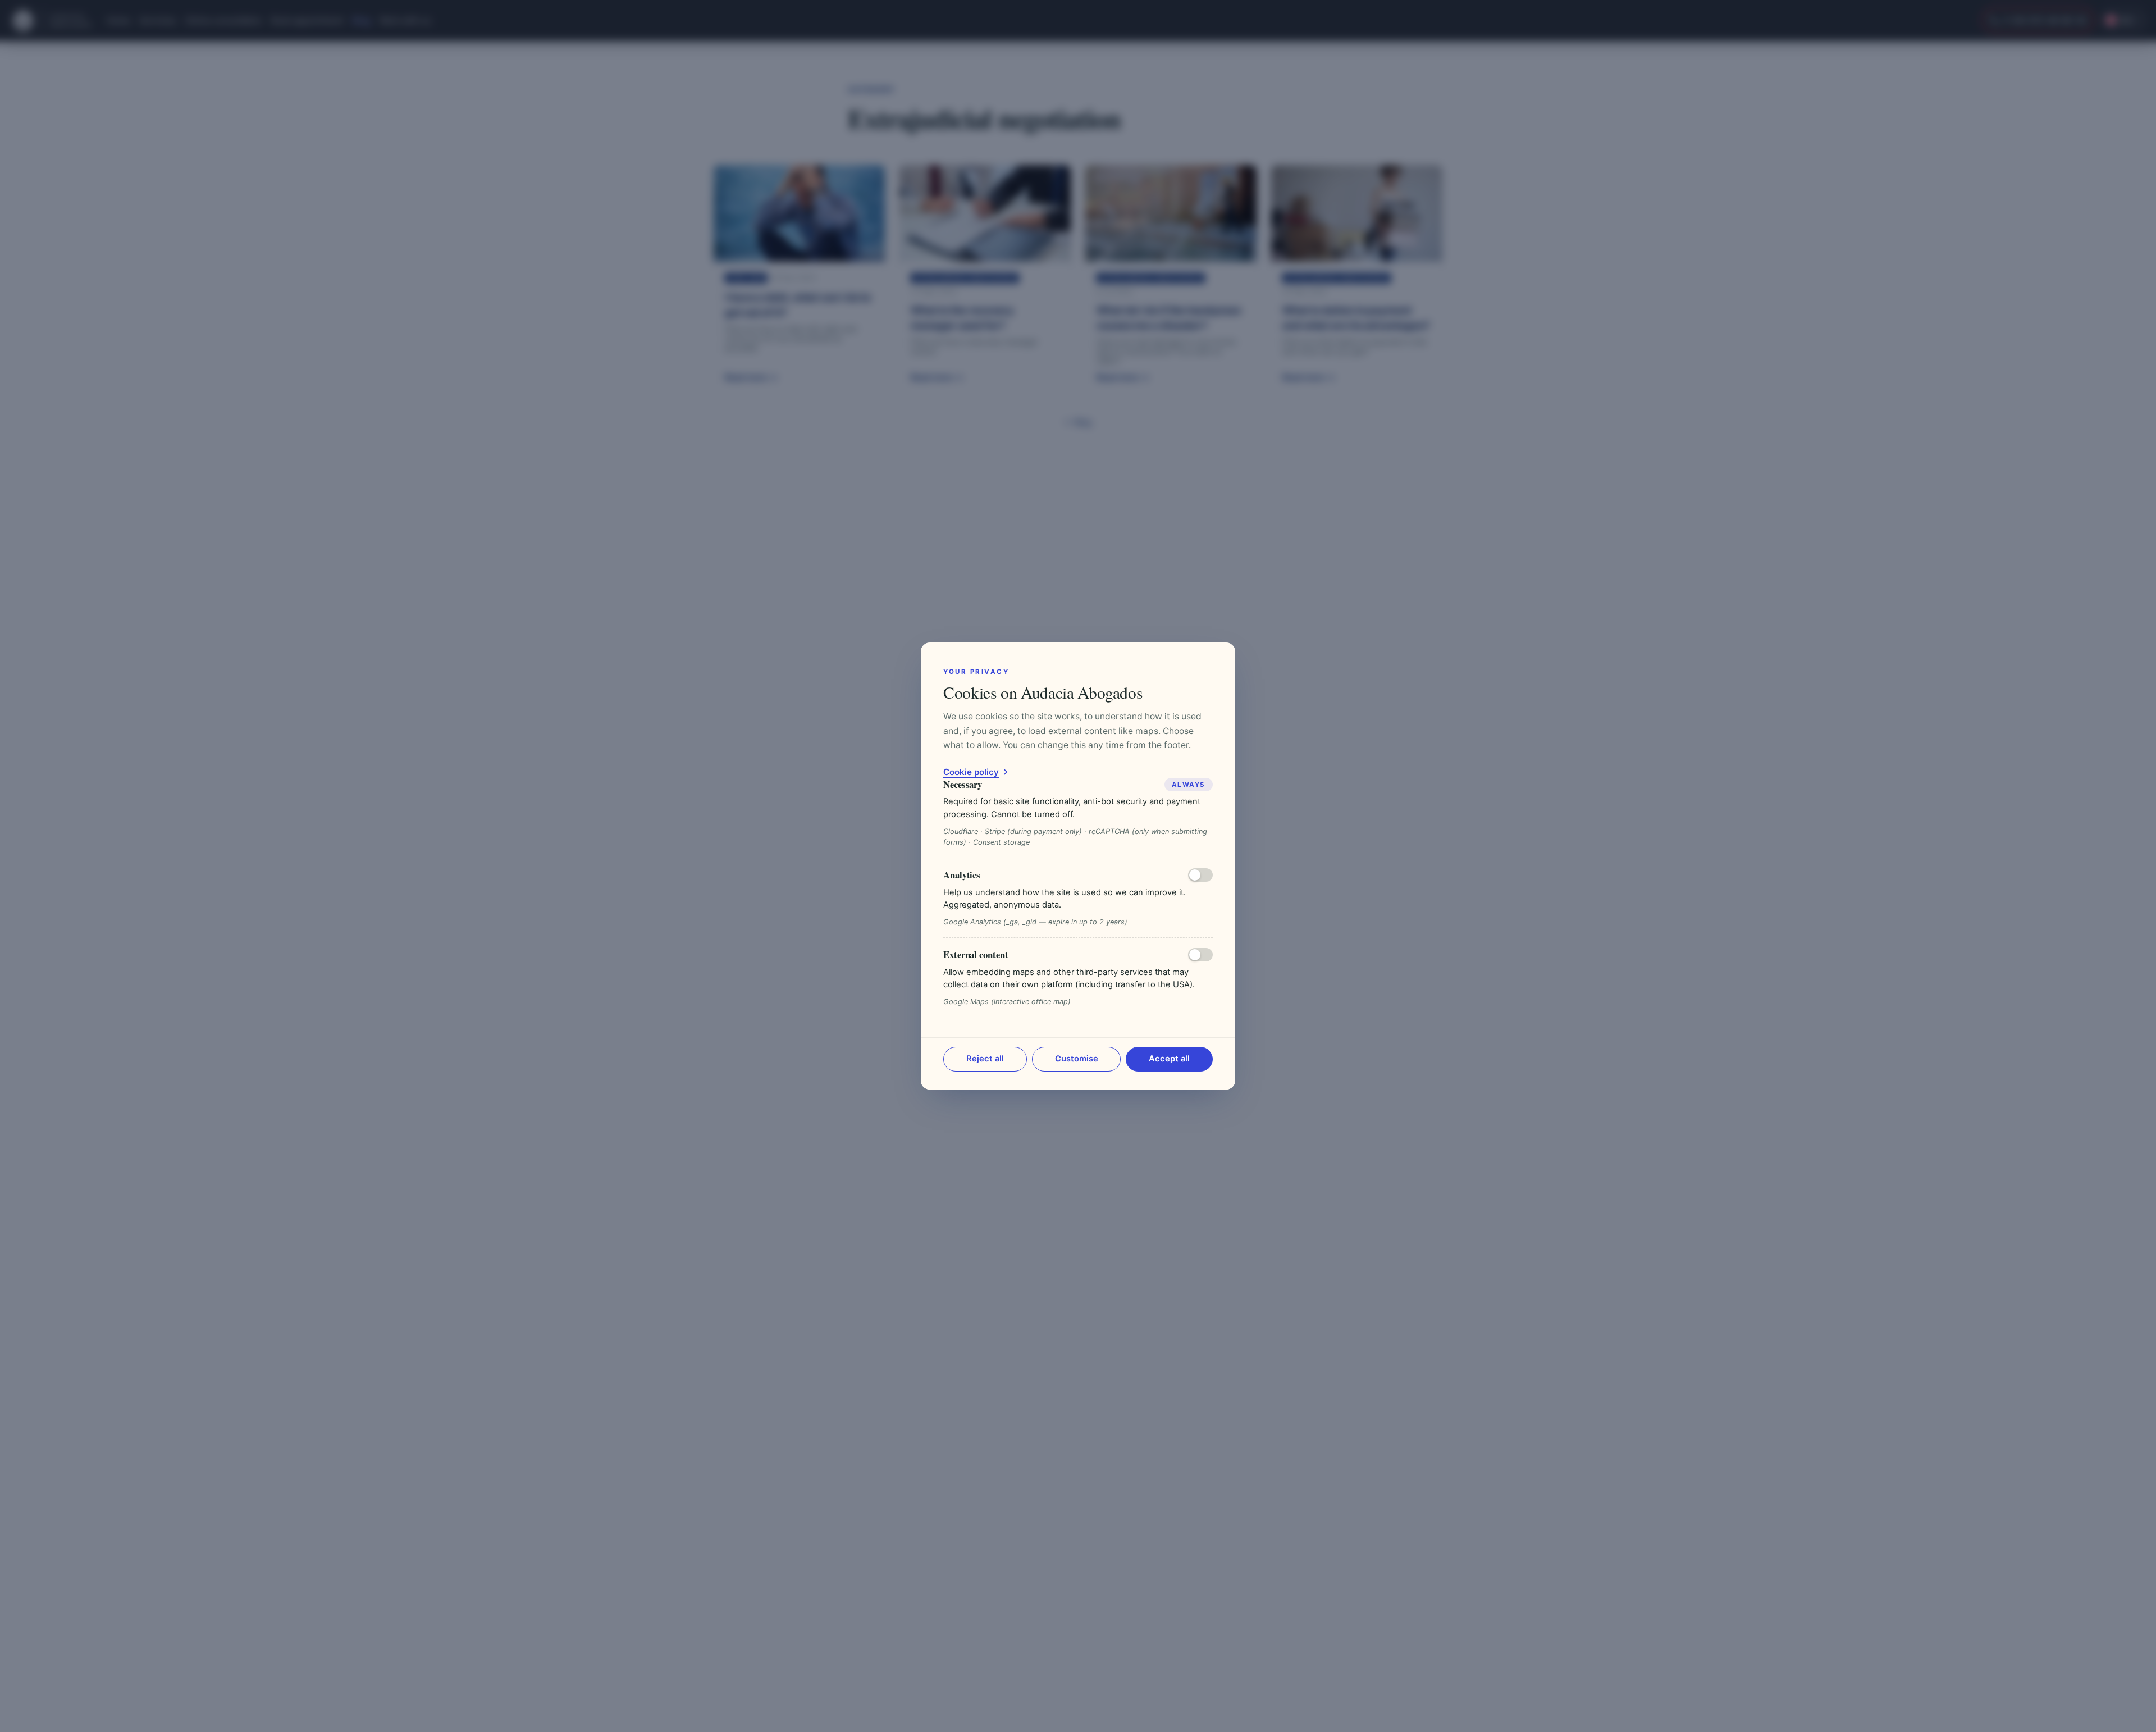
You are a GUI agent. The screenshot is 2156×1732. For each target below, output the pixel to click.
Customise (1077, 1059)
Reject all (985, 1059)
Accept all (1169, 1059)
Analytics (962, 875)
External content (976, 954)
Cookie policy (971, 772)
